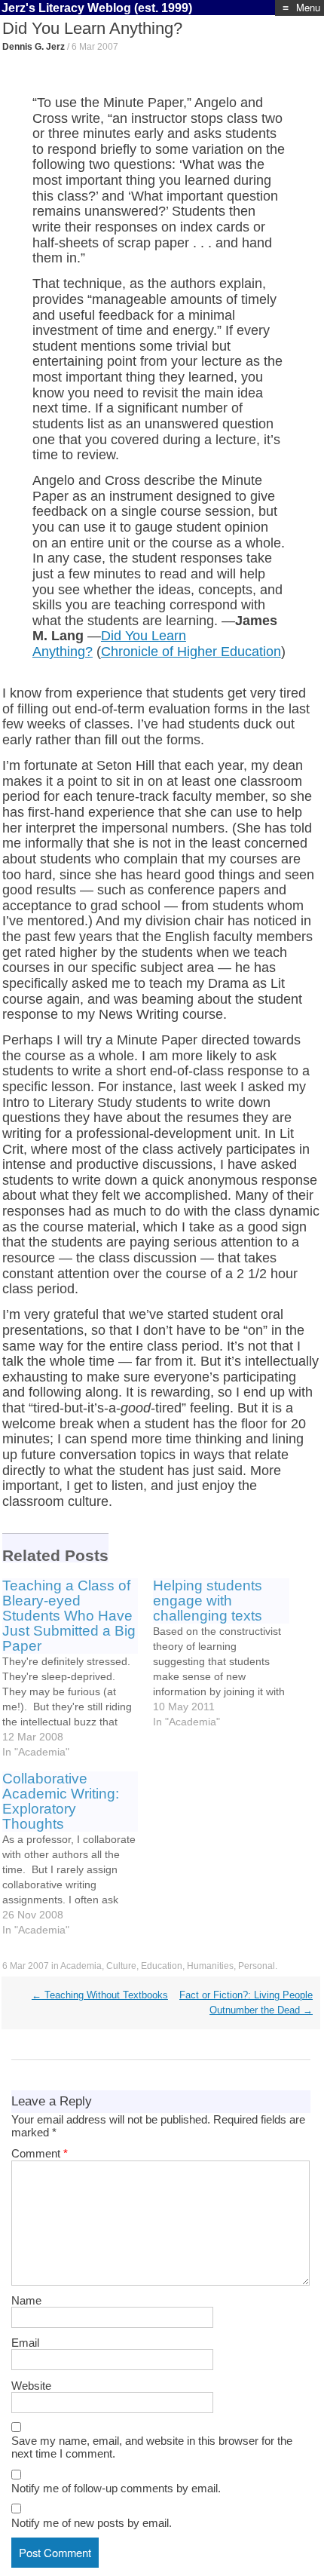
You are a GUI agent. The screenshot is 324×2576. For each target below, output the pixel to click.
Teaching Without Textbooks (100, 1995)
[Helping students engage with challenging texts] (229, 1654)
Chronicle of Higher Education (191, 652)
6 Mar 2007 (95, 47)
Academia (81, 1966)
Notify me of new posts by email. (92, 2523)
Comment (40, 2153)
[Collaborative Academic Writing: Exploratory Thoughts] (78, 1854)
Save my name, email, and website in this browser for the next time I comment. (152, 2447)
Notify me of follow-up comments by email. (116, 2488)
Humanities (210, 1966)
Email (25, 2343)
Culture (121, 1966)
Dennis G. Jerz (34, 47)
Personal (257, 1966)
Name (26, 2300)
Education (162, 1966)
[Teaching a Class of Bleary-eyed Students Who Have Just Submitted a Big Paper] (78, 1669)
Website (31, 2386)
